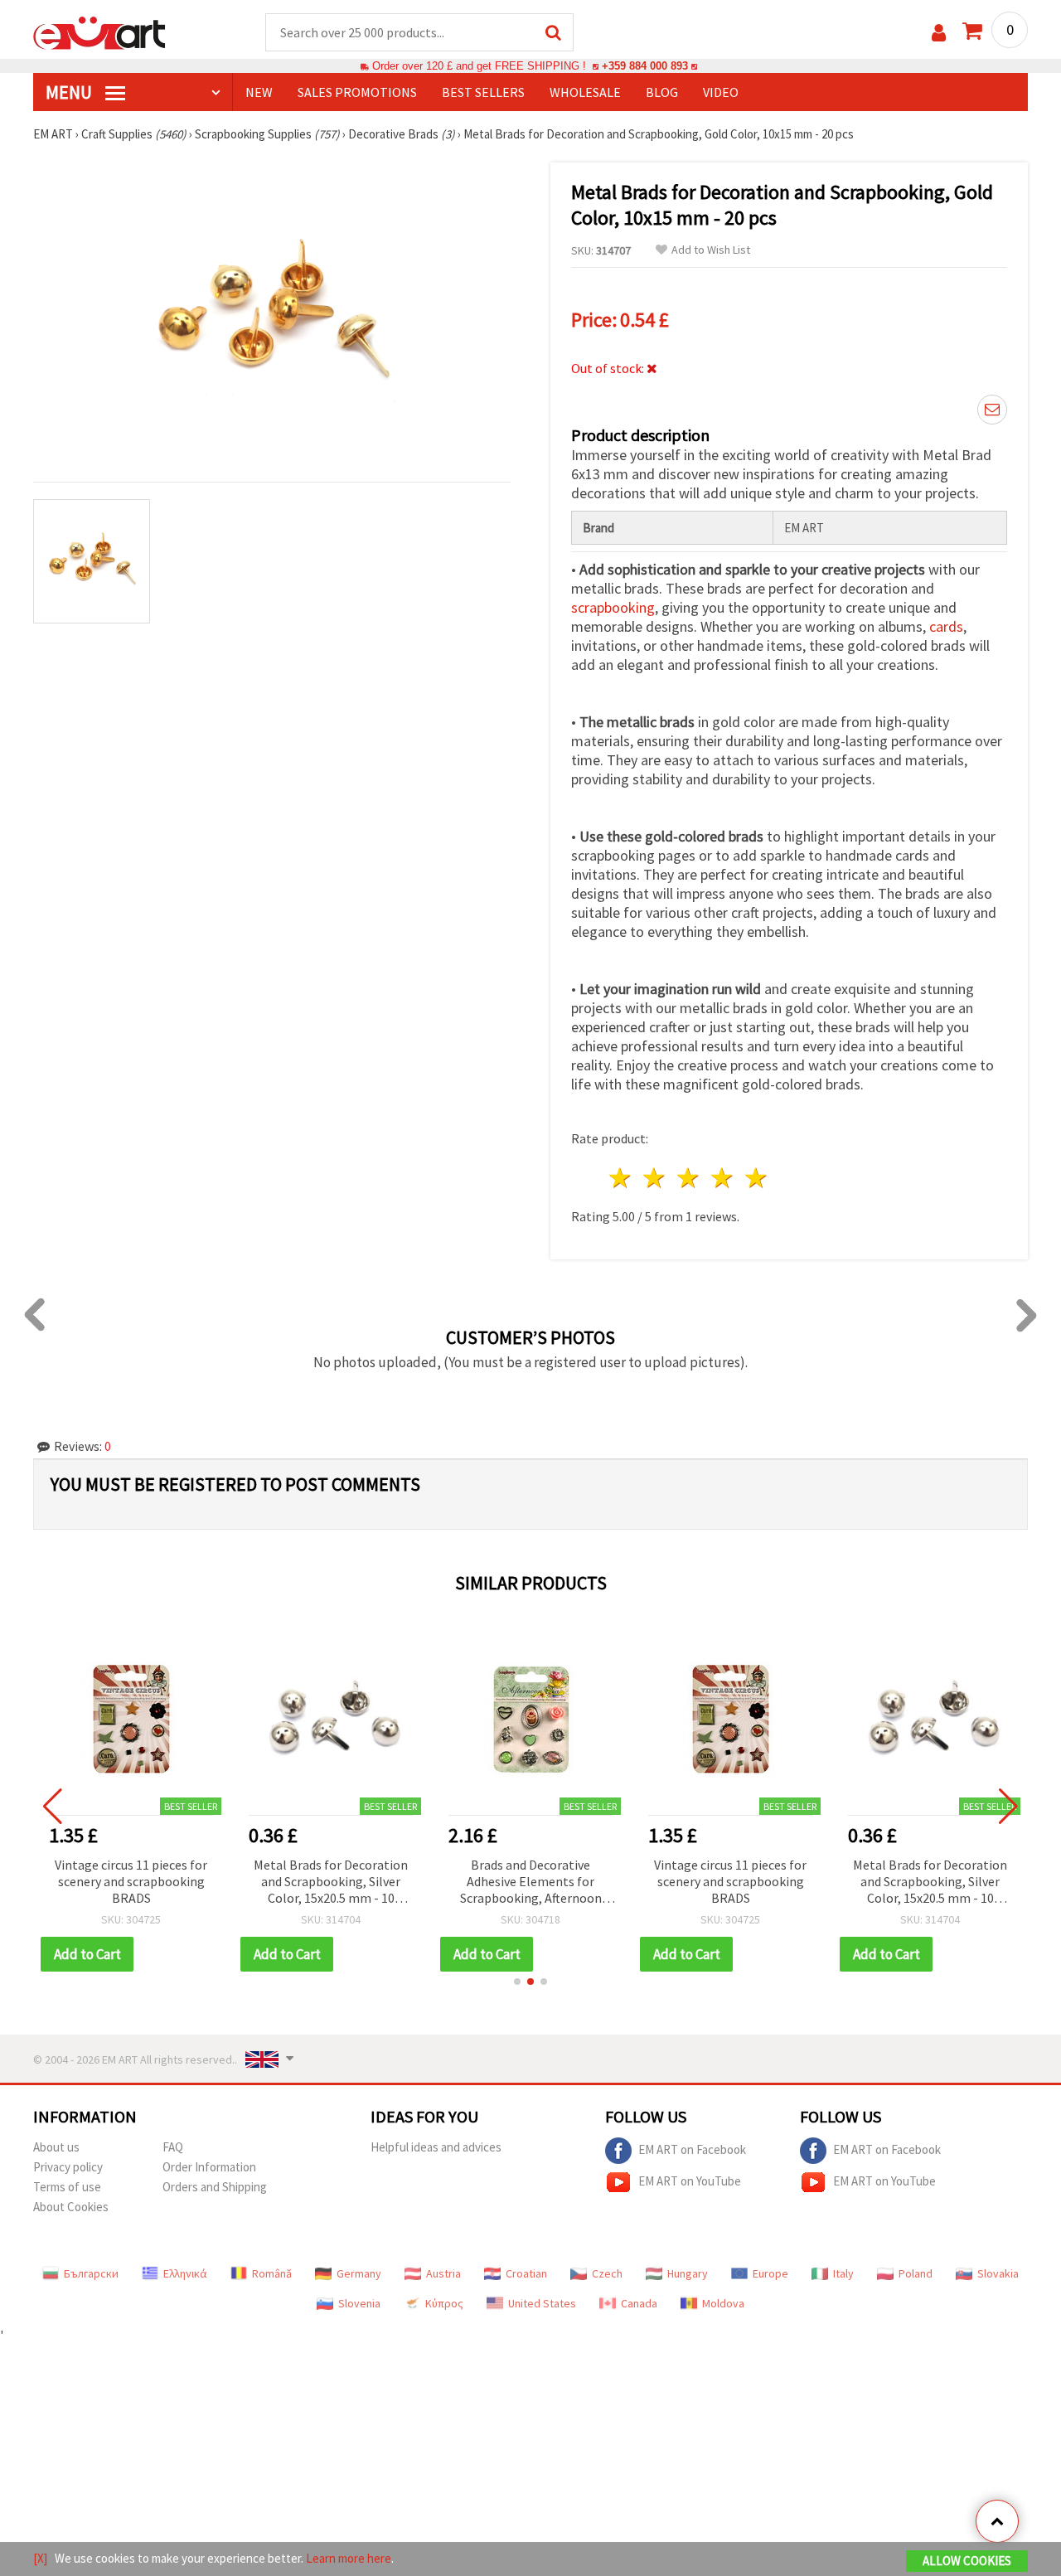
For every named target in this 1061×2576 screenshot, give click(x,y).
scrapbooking (613, 607)
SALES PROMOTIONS (357, 92)
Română (272, 2273)
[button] (517, 1982)
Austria (443, 2273)
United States (542, 2303)
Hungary (688, 2273)
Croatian (526, 2273)
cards (946, 626)
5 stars (756, 1178)
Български (91, 2273)
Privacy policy (68, 2167)
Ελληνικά (185, 2273)
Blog (662, 92)
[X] (40, 2558)
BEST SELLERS (483, 92)
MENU (70, 92)
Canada (639, 2303)
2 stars (655, 1178)
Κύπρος (444, 2303)
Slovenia (359, 2303)
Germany (359, 2273)
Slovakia (998, 2273)
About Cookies (71, 2207)
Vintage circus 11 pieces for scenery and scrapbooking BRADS (131, 1881)
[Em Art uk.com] (99, 32)
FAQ (173, 2147)
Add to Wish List (711, 250)
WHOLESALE (585, 92)
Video (721, 92)
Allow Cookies (967, 2561)
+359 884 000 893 (645, 66)
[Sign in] (939, 33)
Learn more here (349, 2558)
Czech (607, 2273)
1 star (621, 1178)
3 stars (689, 1178)
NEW (259, 92)
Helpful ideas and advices (436, 2147)
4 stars (722, 1178)
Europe (770, 2273)
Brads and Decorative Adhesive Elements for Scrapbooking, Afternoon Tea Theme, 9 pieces (531, 1882)
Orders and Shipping (215, 2187)
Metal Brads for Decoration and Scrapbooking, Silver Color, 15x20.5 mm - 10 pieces (331, 1882)
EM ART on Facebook (692, 2149)
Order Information (209, 2167)
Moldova (723, 2303)
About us (56, 2147)
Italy (843, 2273)
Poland (916, 2273)
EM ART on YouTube (690, 2181)
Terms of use (67, 2187)
